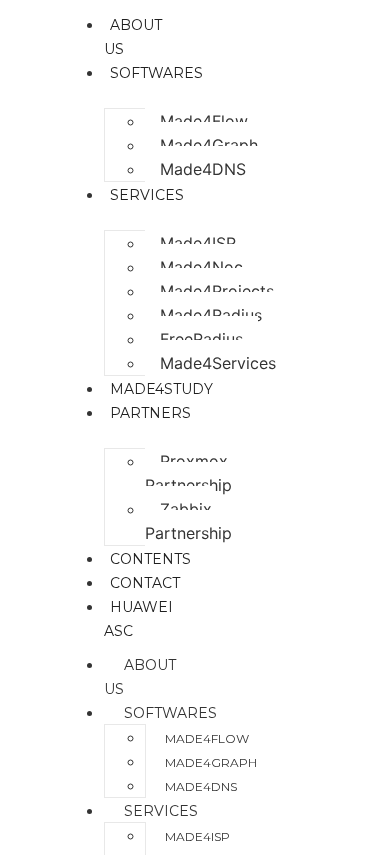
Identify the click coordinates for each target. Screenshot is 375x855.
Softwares (170, 713)
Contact (145, 583)
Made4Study (161, 389)
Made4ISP (198, 243)
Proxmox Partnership (188, 473)
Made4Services (218, 363)
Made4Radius (211, 315)
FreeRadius (201, 339)
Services (161, 811)
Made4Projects (217, 291)
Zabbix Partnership (188, 521)
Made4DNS (203, 169)
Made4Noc (201, 267)
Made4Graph (209, 145)
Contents (150, 559)
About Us (140, 677)
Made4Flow (204, 121)
